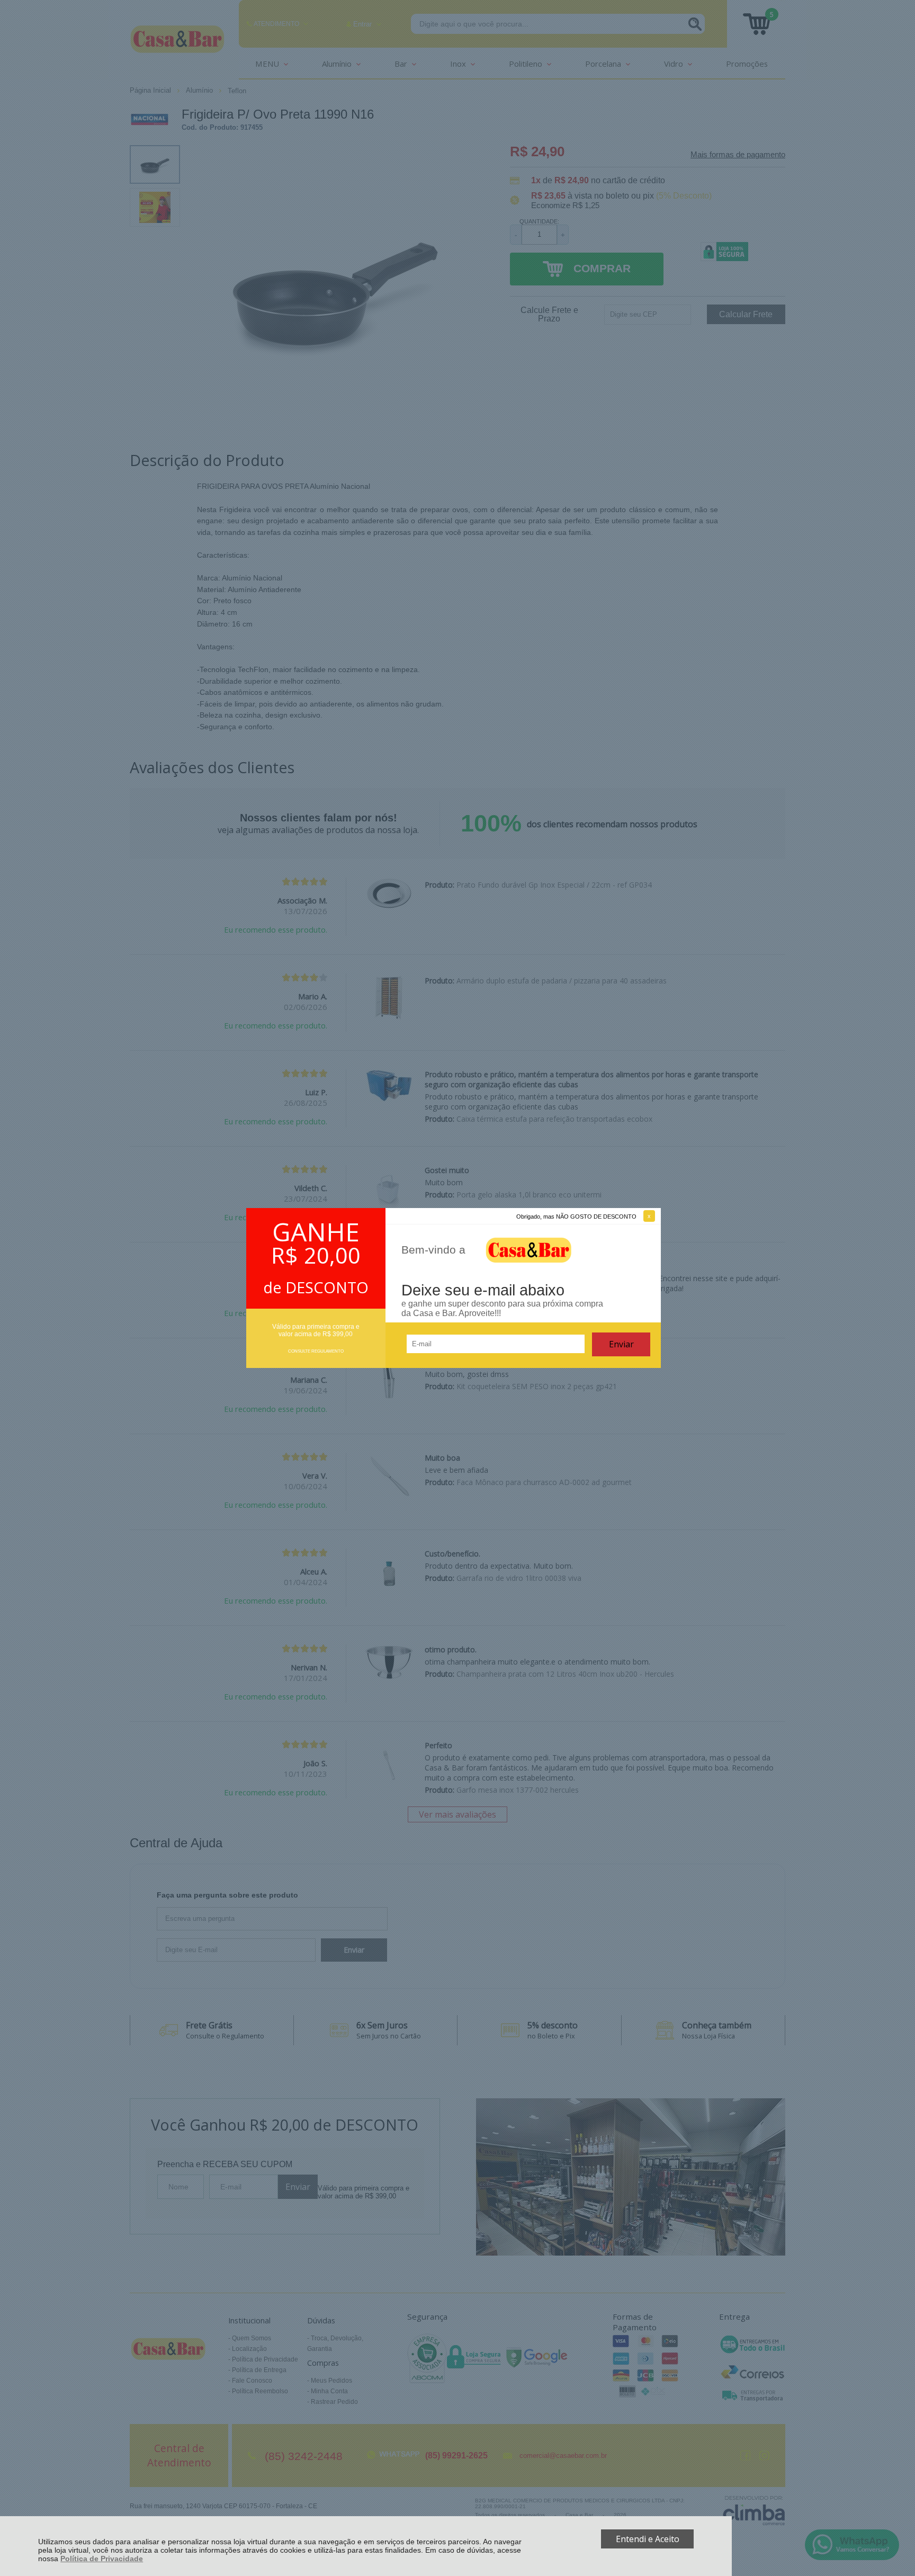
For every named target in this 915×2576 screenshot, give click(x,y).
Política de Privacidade (102, 2559)
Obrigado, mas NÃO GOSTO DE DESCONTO (576, 1217)
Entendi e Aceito (648, 2539)
